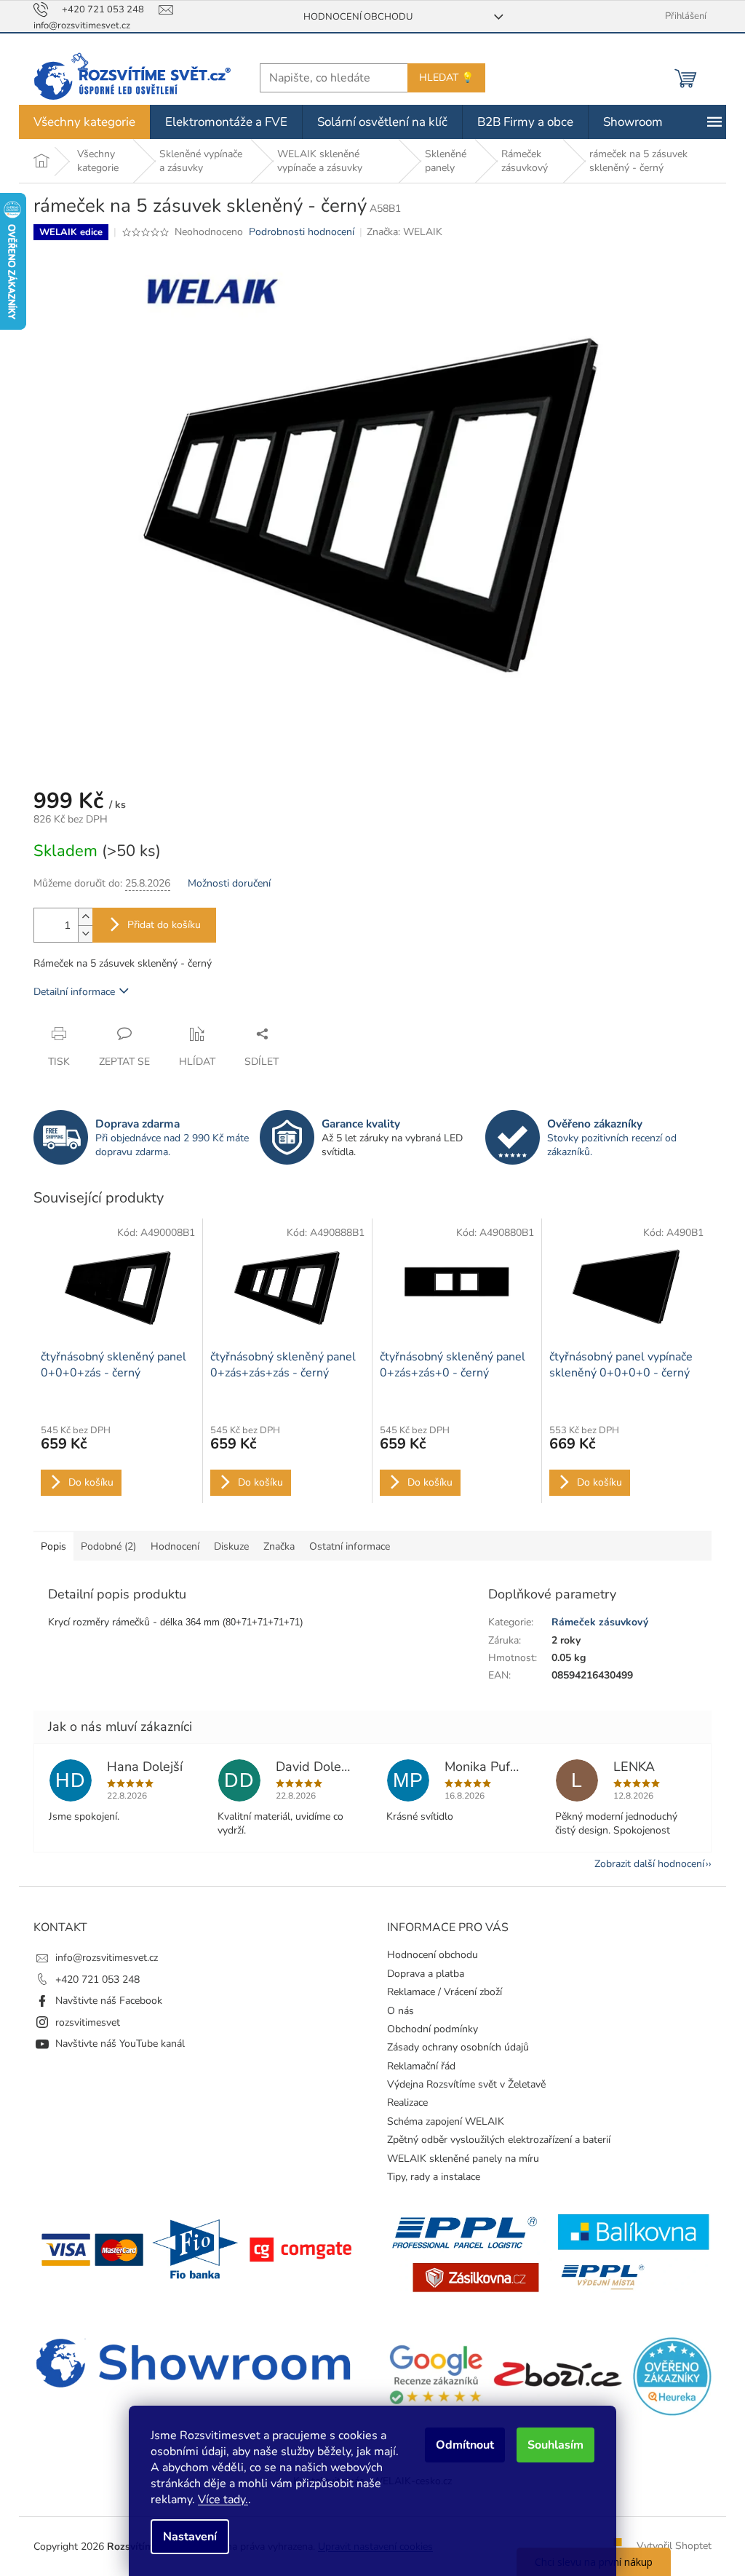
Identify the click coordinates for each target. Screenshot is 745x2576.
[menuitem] (79, 122)
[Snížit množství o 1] (80, 934)
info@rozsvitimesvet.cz (101, 1958)
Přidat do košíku (159, 925)
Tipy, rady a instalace (429, 2177)
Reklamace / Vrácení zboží (439, 1992)
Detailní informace (69, 992)
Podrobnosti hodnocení (296, 232)
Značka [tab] (274, 1546)
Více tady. (218, 2500)
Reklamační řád (416, 2066)
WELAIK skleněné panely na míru (458, 2159)
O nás (395, 2011)
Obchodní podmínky (427, 2029)
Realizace (402, 2103)
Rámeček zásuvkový (594, 1622)
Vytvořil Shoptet (669, 2546)
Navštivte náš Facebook (104, 2001)
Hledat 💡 (441, 78)
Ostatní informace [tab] (344, 1546)
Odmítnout (460, 2445)
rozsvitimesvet (83, 2022)
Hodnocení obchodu (352, 17)
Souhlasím (550, 2445)
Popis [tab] (48, 1546)
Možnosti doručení (224, 883)
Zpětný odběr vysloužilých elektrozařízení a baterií (494, 2140)
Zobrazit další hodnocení (644, 1864)
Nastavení (185, 2537)
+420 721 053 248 (92, 1979)
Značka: (399, 232)
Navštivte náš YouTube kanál (115, 2044)
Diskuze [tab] (226, 1546)
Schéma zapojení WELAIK (441, 2121)
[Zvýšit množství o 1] (80, 917)
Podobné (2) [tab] (103, 1546)
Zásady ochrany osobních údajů (453, 2047)
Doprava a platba (421, 1974)
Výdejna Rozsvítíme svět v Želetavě (461, 2084)
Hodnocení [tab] (170, 1546)
